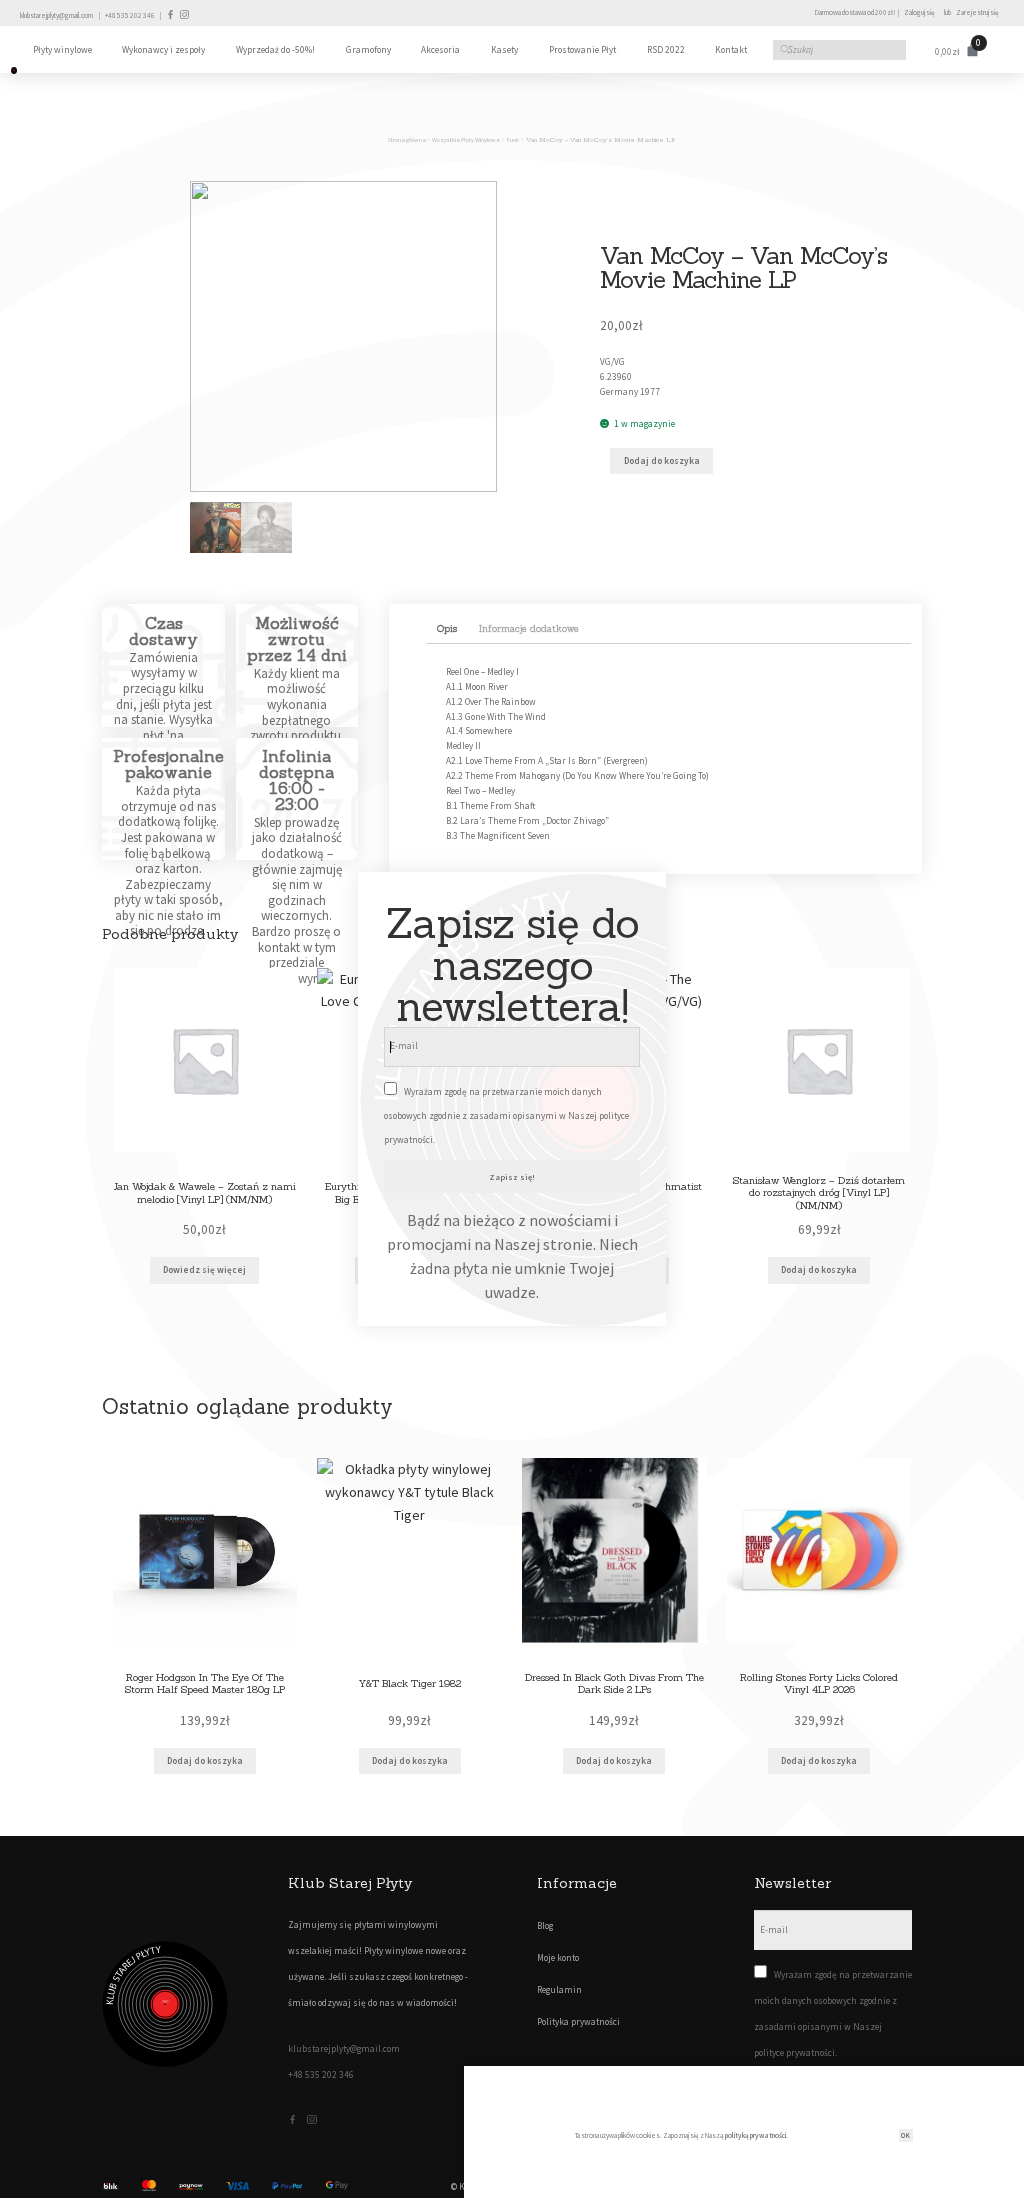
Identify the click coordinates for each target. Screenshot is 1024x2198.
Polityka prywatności (578, 2022)
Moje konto (558, 1958)
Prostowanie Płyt (582, 50)
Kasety (504, 50)
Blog (545, 1926)
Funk (513, 140)
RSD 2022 (666, 50)
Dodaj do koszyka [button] (819, 1270)
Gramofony (368, 50)
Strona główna (406, 140)
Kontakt (731, 50)
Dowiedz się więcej (204, 1270)
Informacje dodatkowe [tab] (529, 629)
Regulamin (559, 1990)
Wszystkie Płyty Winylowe (466, 140)
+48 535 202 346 (130, 15)
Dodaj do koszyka (662, 461)
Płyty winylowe (62, 50)
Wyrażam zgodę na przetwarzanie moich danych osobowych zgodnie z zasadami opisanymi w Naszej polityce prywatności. (506, 1116)
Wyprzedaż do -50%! (275, 50)
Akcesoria (440, 50)
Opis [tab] (447, 629)
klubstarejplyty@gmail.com (56, 15)
